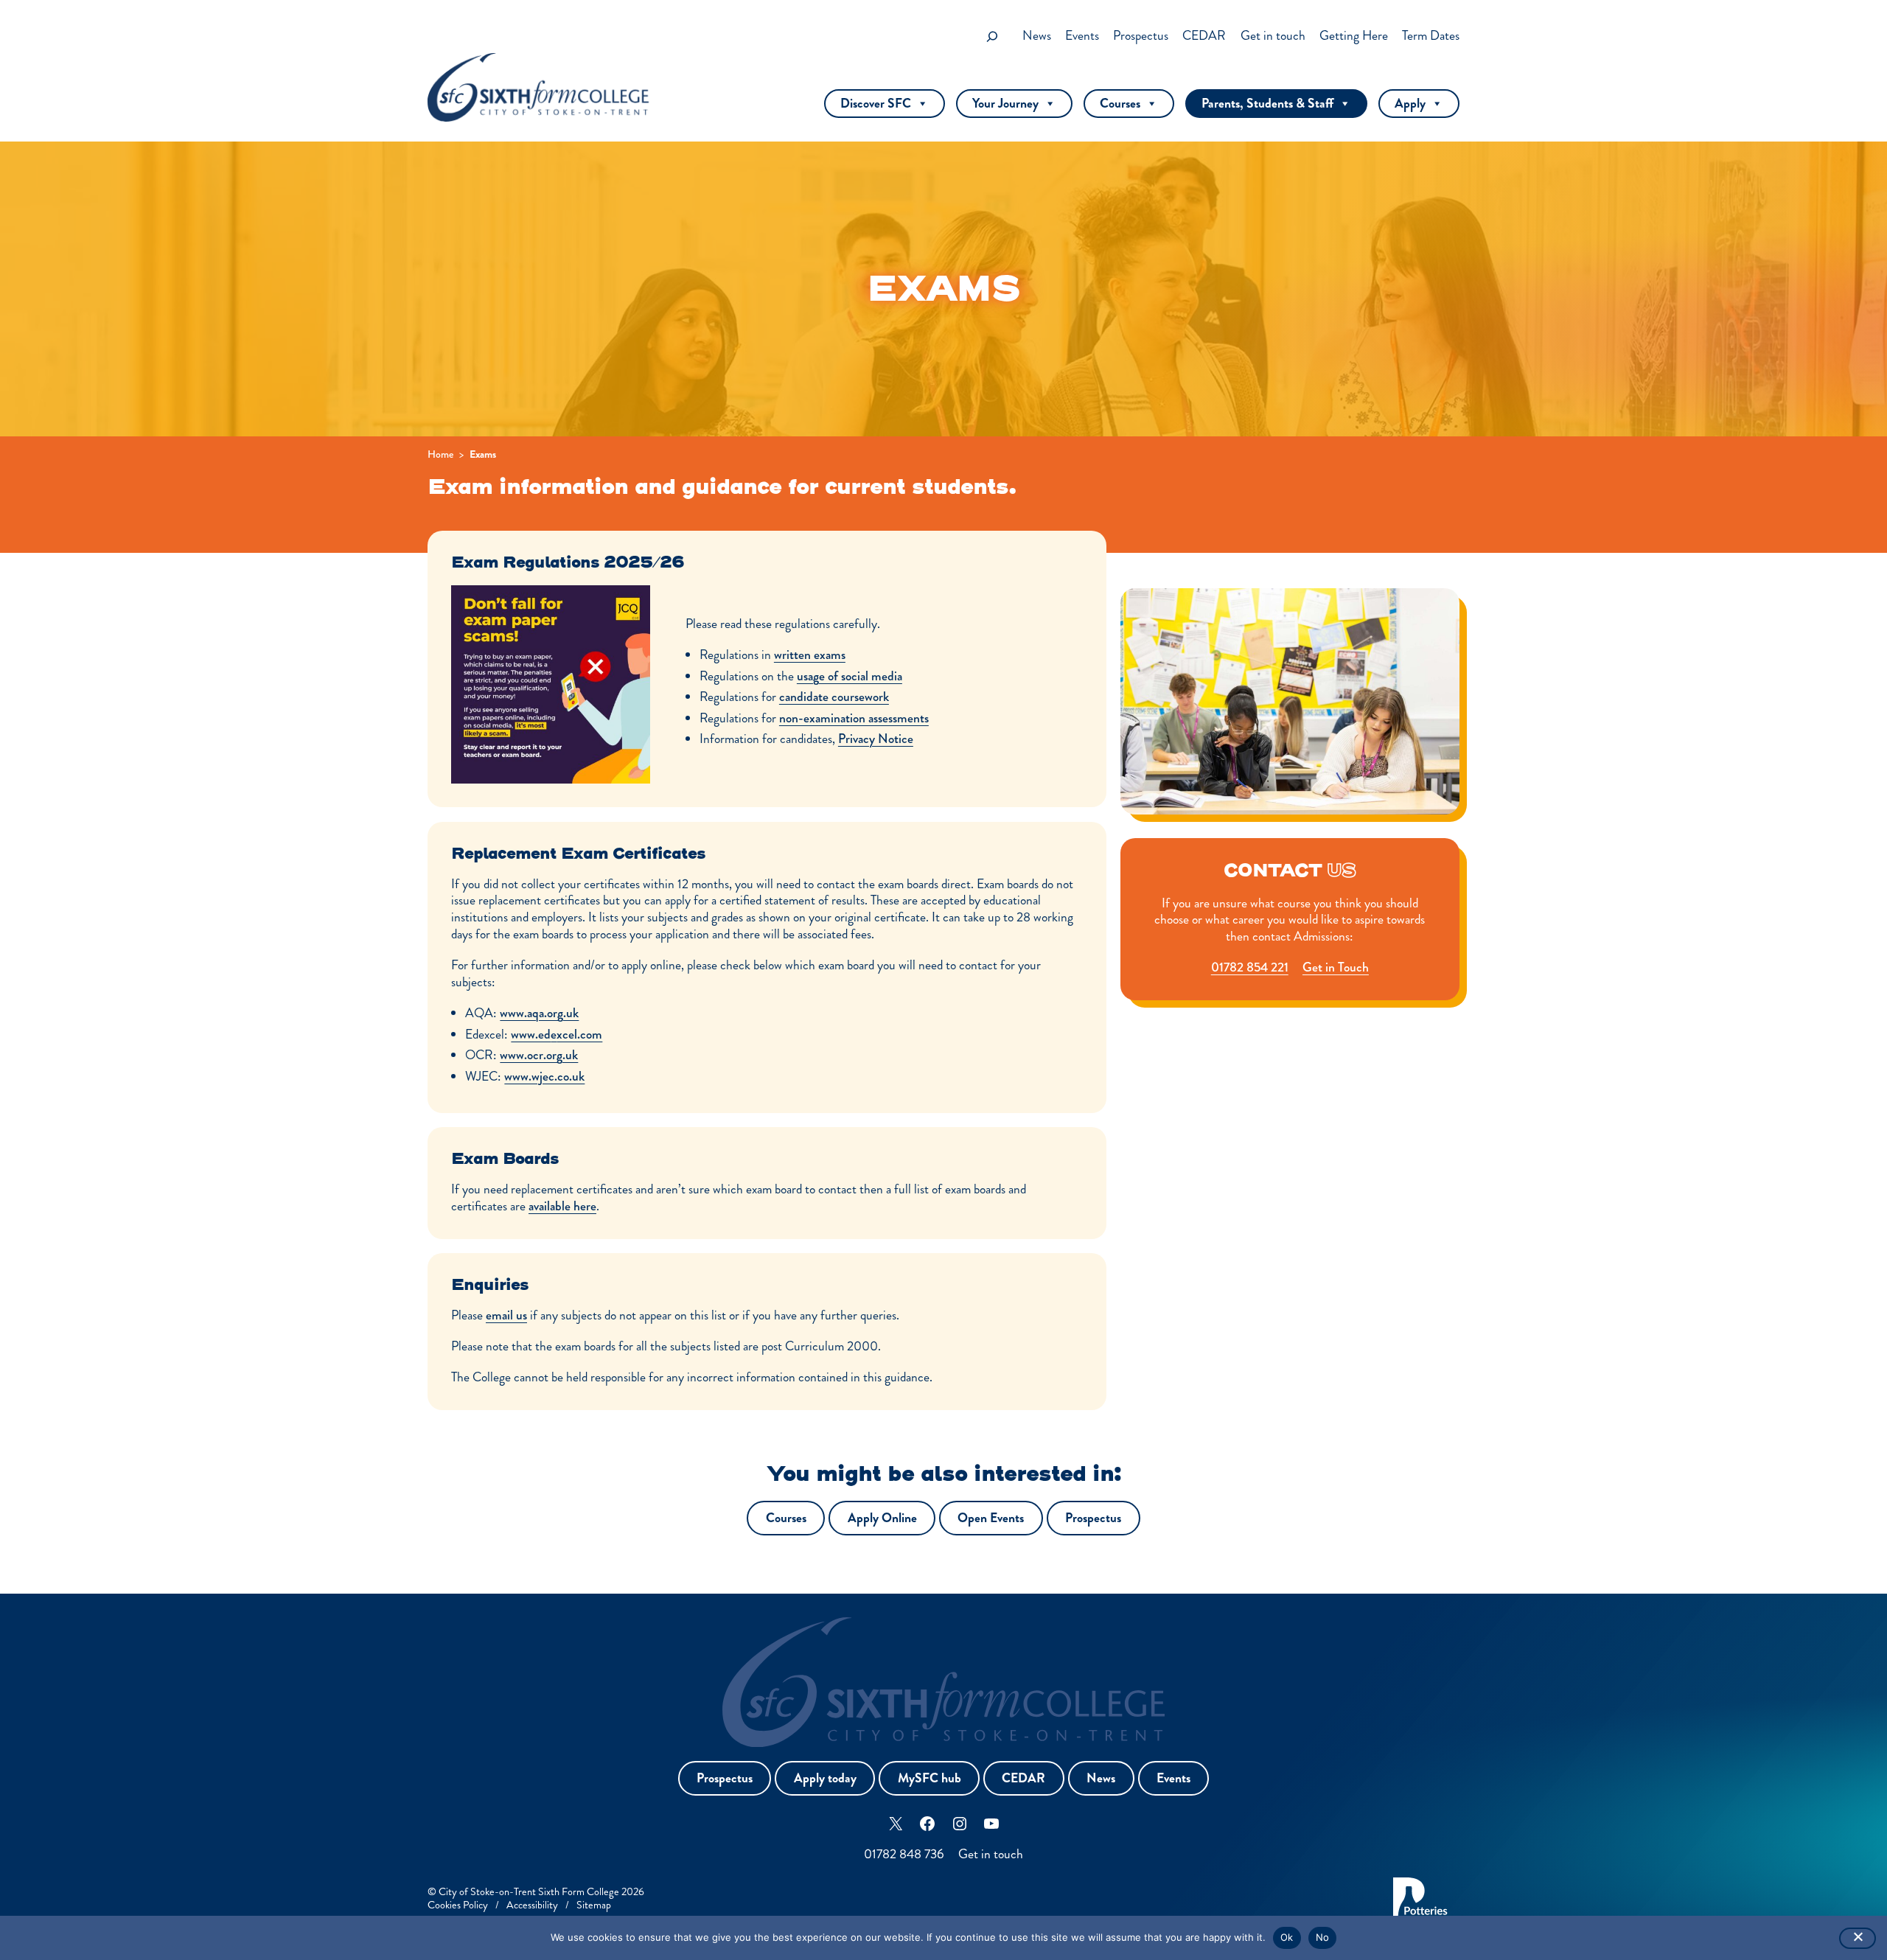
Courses (1120, 104)
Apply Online (882, 1518)
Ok (1287, 1937)
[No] (1858, 1938)
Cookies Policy (458, 1905)
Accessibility (532, 1905)
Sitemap (594, 1905)
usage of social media (850, 676)
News (1101, 1778)
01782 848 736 (904, 1854)
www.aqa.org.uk (539, 1013)
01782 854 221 (1250, 967)
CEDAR (1023, 1778)
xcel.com (579, 1035)
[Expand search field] (992, 36)
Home (440, 454)
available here (562, 1206)
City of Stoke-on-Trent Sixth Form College (529, 1891)
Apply (1410, 104)
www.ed (531, 1035)
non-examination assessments (854, 718)
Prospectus (1093, 1518)
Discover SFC (876, 104)
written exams (810, 655)
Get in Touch (1336, 967)
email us (506, 1315)
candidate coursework (834, 697)
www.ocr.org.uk (539, 1055)
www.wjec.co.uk (544, 1077)
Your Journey (1005, 104)
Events (1173, 1778)
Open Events (991, 1518)
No (1323, 1937)
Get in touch (991, 1854)
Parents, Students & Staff (1267, 104)
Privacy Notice (876, 739)
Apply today (825, 1778)
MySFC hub (929, 1778)
